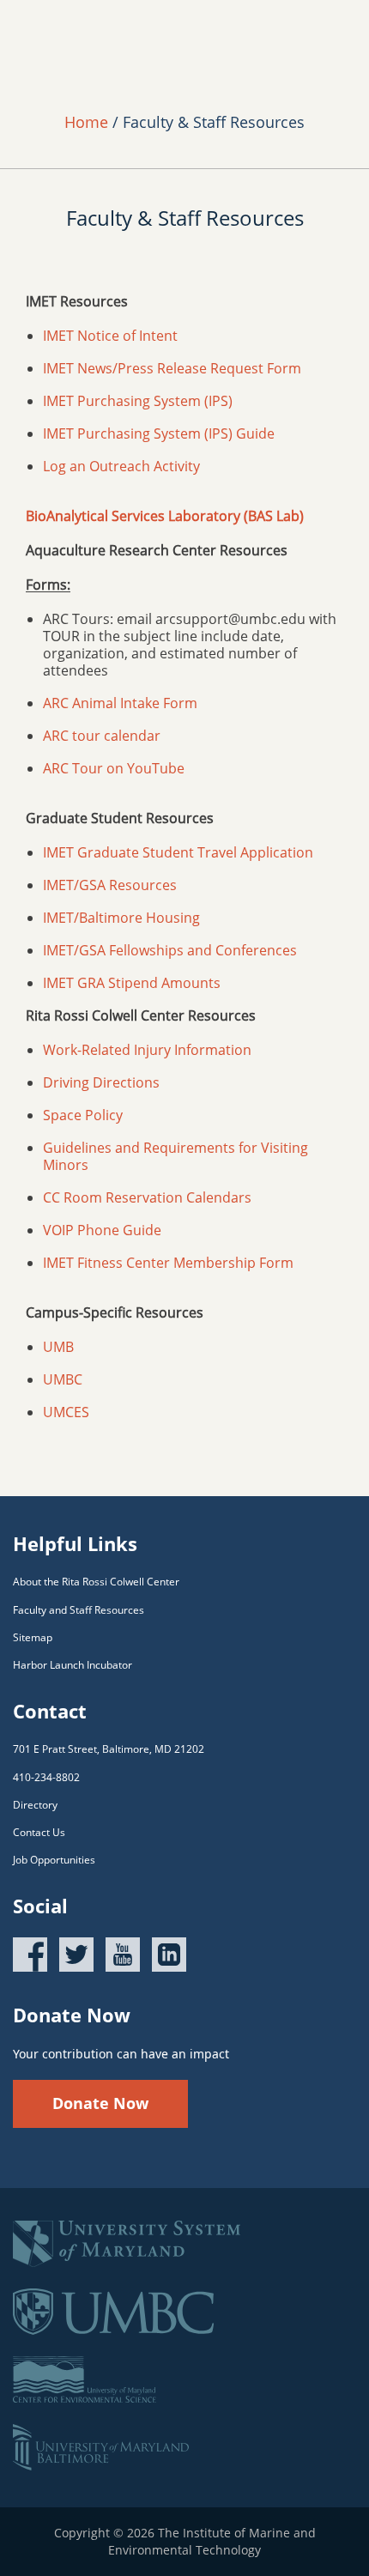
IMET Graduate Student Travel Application (180, 852)
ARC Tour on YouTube (114, 768)
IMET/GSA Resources (110, 885)
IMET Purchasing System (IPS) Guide (159, 433)
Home (86, 122)
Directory (35, 1805)
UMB (58, 1347)
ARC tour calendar (102, 736)
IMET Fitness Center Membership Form (168, 1263)
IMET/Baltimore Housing (121, 918)
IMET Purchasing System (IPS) (138, 401)
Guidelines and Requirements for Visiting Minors (175, 1156)
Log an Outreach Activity (121, 466)
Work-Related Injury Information (147, 1050)
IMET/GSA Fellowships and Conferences (170, 950)
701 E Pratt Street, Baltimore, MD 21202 (109, 1749)
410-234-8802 (46, 1777)
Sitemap (33, 1637)
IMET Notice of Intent (110, 336)
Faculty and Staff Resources (79, 1610)
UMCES (66, 1412)
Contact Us (39, 1832)
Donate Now (100, 2103)
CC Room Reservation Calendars (147, 1197)
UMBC (63, 1379)
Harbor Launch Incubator (73, 1665)
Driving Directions (101, 1082)
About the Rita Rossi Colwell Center (96, 1582)
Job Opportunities (54, 1860)
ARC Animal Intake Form (120, 703)
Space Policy (83, 1115)
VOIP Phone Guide (102, 1230)
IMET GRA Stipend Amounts (132, 983)
